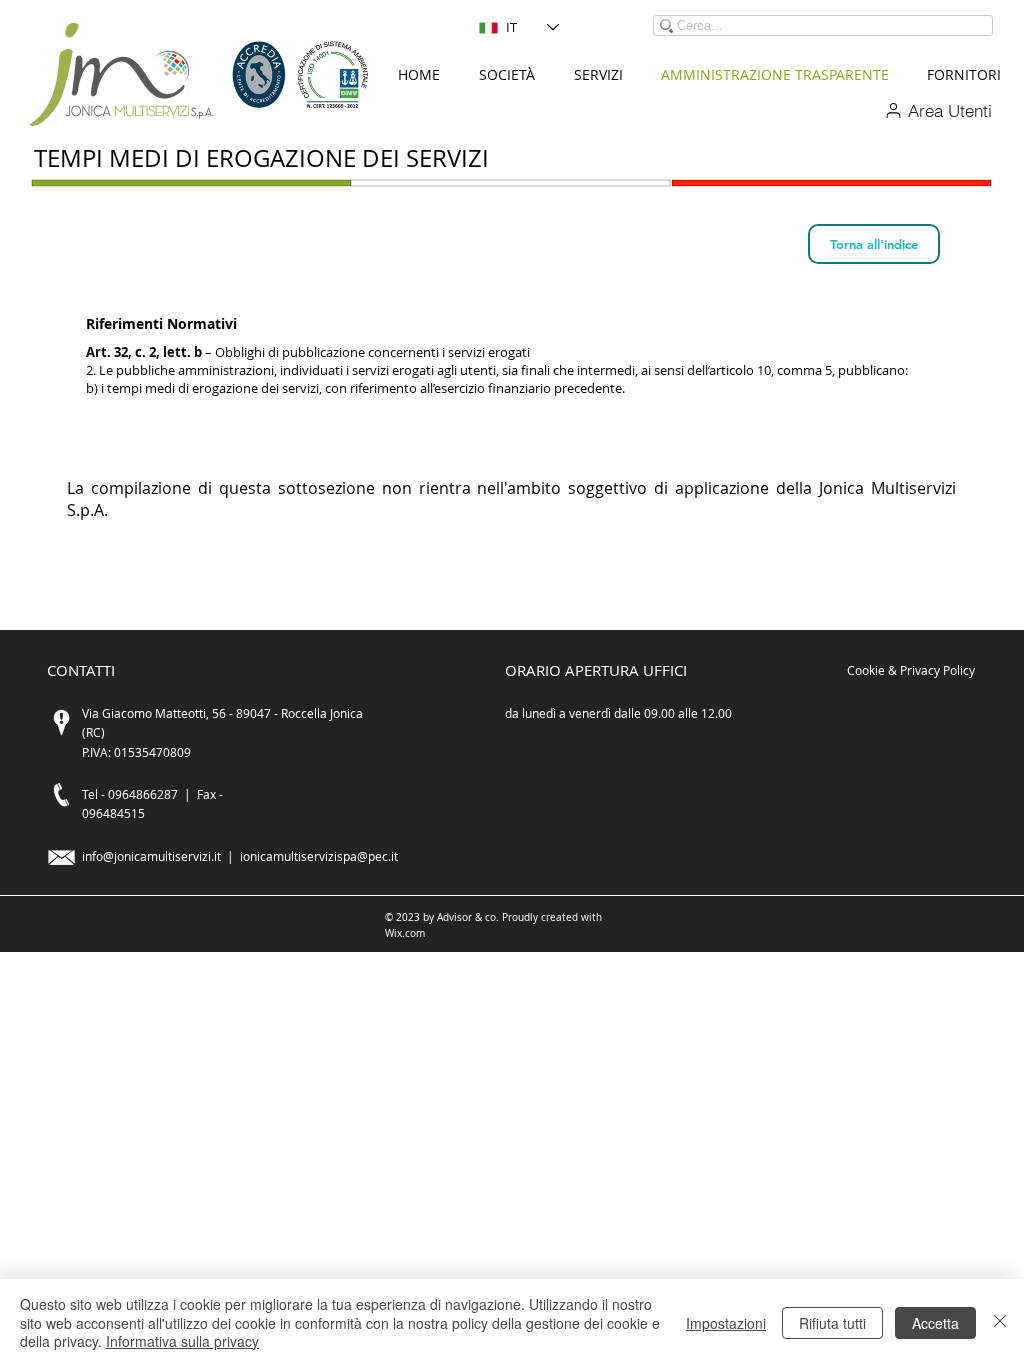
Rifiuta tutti (832, 1323)
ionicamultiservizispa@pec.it (319, 856)
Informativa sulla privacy (182, 1341)
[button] (506, 75)
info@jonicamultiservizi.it (151, 856)
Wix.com (405, 933)
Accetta (935, 1323)
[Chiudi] (1000, 1322)
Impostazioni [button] (726, 1323)
